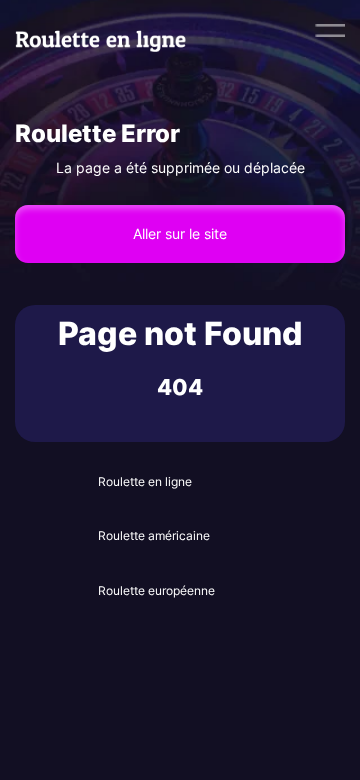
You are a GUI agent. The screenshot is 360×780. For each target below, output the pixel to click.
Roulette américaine (154, 535)
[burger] (330, 30)
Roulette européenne (156, 590)
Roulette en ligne (145, 481)
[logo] (112, 30)
